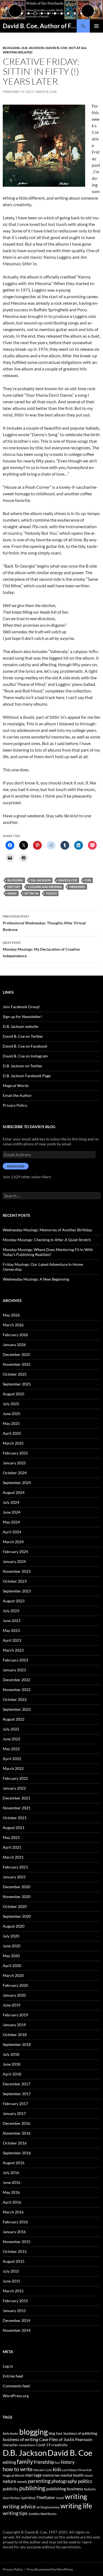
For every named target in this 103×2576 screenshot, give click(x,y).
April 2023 (12, 1640)
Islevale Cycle (43, 2470)
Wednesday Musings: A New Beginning (36, 1279)
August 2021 (14, 1828)
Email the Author (17, 1095)
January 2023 (14, 1670)
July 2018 (11, 2054)
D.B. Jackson (33, 48)
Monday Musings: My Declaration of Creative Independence (41, 949)
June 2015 (12, 2281)
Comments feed (16, 2386)
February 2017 (15, 2104)
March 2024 (13, 1542)
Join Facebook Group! (22, 1007)
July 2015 (11, 2271)
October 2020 (15, 1906)
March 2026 (13, 1325)
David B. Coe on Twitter (23, 1036)
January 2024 (14, 1561)
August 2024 (14, 1492)
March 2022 (13, 1768)
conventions (27, 2445)
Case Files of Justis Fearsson (66, 2439)
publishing (32, 2488)
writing (76, 2496)
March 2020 (13, 1975)
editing (9, 2462)
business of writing (20, 2439)
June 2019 (12, 2005)
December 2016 (16, 2123)
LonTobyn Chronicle (77, 2470)
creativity (59, 2445)
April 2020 (12, 1966)
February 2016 (15, 2222)
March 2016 (13, 2212)
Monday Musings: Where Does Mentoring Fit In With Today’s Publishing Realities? (48, 1252)
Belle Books (11, 2433)
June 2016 (12, 2182)
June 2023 (12, 1621)
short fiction (12, 2498)
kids (57, 2469)
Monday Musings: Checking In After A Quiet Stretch (47, 1240)
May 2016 (11, 2192)
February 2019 (15, 2015)
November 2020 (17, 1897)
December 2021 (16, 1798)
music (12, 893)
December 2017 (16, 2084)
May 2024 (11, 1522)
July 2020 (11, 1936)
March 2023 (13, 1650)
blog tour (56, 2433)
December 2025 (16, 1354)
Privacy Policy (15, 1105)
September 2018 (17, 2044)
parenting (39, 2481)
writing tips (15, 2513)
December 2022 (16, 1680)
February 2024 (15, 1552)
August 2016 (14, 2163)
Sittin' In (31, 893)
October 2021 (15, 1818)
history (14, 887)
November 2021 (17, 1808)
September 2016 (17, 2153)
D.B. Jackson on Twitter (23, 1066)
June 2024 (12, 1512)
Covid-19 (43, 2445)
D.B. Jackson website (20, 1026)
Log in (8, 2366)
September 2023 (17, 1591)
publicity (11, 2489)
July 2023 (11, 1611)
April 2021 (12, 1847)
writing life (76, 2506)
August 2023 (14, 1601)
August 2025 (14, 1394)
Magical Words (16, 1086)
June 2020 (12, 1946)
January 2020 (14, 1995)
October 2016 (15, 2143)
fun (88, 880)
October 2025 (15, 1374)
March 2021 (13, 1857)
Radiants (90, 2489)
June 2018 (12, 2064)
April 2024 (12, 1532)
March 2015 (13, 2291)
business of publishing (80, 2433)
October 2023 (15, 1581)
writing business (48, 2507)
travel (60, 2498)
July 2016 (11, 2173)
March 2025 (13, 1443)
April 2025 (12, 1433)
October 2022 (15, 1699)
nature (9, 2481)
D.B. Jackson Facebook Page (27, 1076)
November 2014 (17, 2330)
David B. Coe (56, 48)
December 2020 (16, 1887)
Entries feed (13, 2376)
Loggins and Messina (45, 887)
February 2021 (15, 1867)
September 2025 (17, 1384)
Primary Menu (96, 26)
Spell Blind (28, 2498)
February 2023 (15, 1660)
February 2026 (15, 1335)
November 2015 (17, 2242)
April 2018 (12, 2074)
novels (22, 2482)
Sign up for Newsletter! (23, 1017)
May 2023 (11, 1630)
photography (64, 2481)
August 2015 (14, 2261)
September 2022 (17, 1709)
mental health (72, 2475)
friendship (44, 2462)
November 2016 (17, 2133)
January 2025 (14, 1463)
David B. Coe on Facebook (25, 1046)
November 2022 (17, 1690)
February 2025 (15, 1453)
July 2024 (11, 1502)
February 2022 (15, 1778)
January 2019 (14, 2025)
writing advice (19, 2506)
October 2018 (15, 2035)
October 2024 (15, 1473)
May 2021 (11, 1837)
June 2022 (12, 1739)
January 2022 (14, 1788)
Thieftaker (46, 2497)
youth (51, 893)
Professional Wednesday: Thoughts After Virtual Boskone (44, 923)
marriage (34, 2475)
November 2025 (17, 1364)
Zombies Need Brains (42, 2514)
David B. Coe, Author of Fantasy (40, 26)
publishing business (65, 2489)
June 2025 (12, 1414)
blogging (15, 880)
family (25, 2462)
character (10, 2445)
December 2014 (16, 2320)
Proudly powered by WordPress (50, 2569)
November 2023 (17, 1571)
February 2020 (15, 1985)
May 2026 (11, 1315)
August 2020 (14, 1926)
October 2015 (15, 2251)
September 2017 (17, 2094)
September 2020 (17, 1916)
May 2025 (11, 1423)
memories (77, 887)
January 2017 (14, 2113)
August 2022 (14, 1719)
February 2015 (15, 2301)
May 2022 (11, 1749)
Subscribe (16, 1166)
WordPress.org (16, 2396)
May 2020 (11, 1956)
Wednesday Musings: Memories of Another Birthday (47, 1230)
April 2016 (12, 2202)
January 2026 (14, 1345)
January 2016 (14, 2232)
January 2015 (14, 2311)
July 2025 (11, 1404)
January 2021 (14, 1877)
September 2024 (17, 1483)
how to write (18, 2469)
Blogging (12, 48)
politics (85, 2481)
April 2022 (12, 1759)
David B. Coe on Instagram (25, 1056)
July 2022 (11, 1729)
